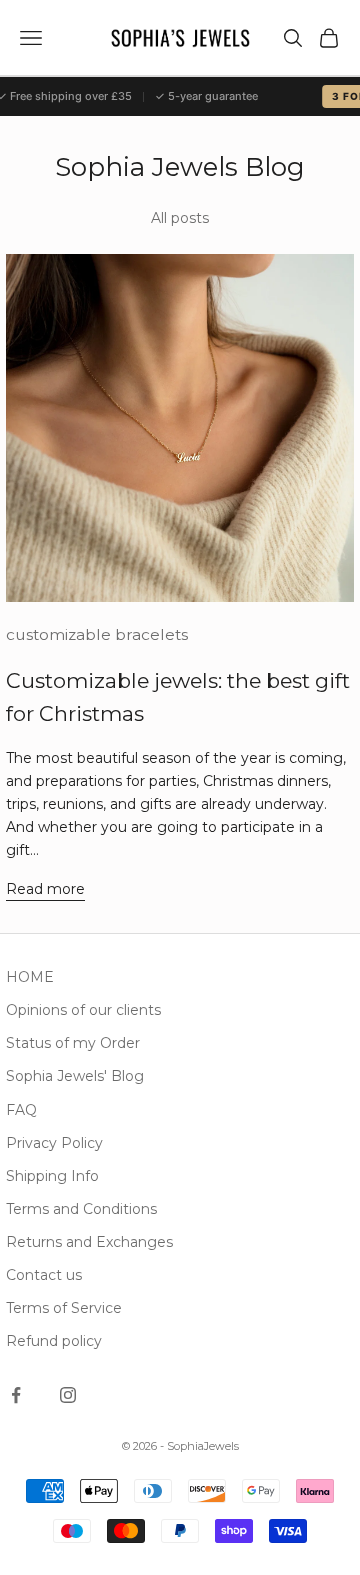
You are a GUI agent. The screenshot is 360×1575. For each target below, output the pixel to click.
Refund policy (54, 1341)
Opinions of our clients (83, 1010)
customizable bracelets (97, 634)
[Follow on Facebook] (16, 1395)
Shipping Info (52, 1176)
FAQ (21, 1110)
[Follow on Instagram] (68, 1395)
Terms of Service (64, 1308)
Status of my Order (73, 1043)
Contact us (44, 1275)
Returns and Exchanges (89, 1242)
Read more (45, 889)
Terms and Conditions (81, 1209)
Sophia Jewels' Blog (75, 1076)
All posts (180, 218)
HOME (30, 977)
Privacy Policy (54, 1143)
